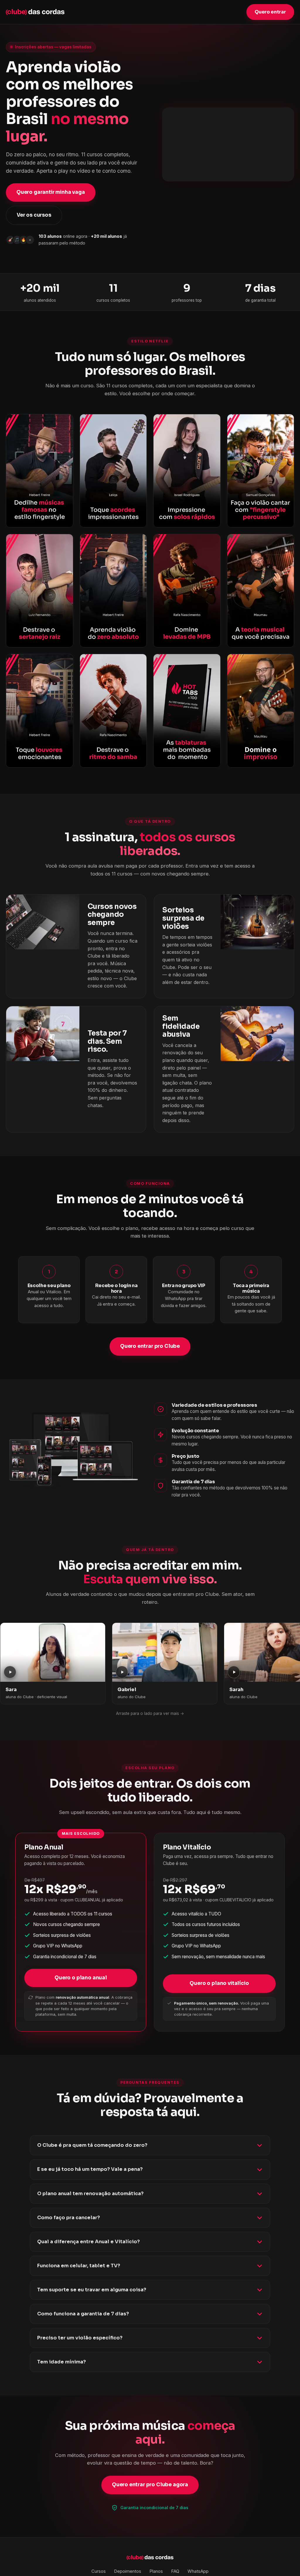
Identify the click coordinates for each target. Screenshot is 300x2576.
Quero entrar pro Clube (150, 1346)
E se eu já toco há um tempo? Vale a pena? (90, 2169)
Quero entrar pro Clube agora (150, 2485)
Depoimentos (128, 2571)
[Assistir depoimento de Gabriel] (165, 1652)
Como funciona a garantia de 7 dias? (83, 2314)
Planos (156, 2571)
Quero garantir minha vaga (51, 192)
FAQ (175, 2571)
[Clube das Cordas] (35, 12)
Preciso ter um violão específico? (80, 2338)
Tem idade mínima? (62, 2362)
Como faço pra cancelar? (69, 2218)
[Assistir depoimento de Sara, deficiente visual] (53, 1652)
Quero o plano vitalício (219, 1983)
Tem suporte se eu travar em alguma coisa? (92, 2290)
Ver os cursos (34, 215)
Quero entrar (270, 12)
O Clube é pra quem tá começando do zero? (92, 2145)
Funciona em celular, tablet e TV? (79, 2266)
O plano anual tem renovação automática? (90, 2194)
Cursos (99, 2571)
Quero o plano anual (81, 1978)
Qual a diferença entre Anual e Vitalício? (88, 2242)
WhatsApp (198, 2571)
